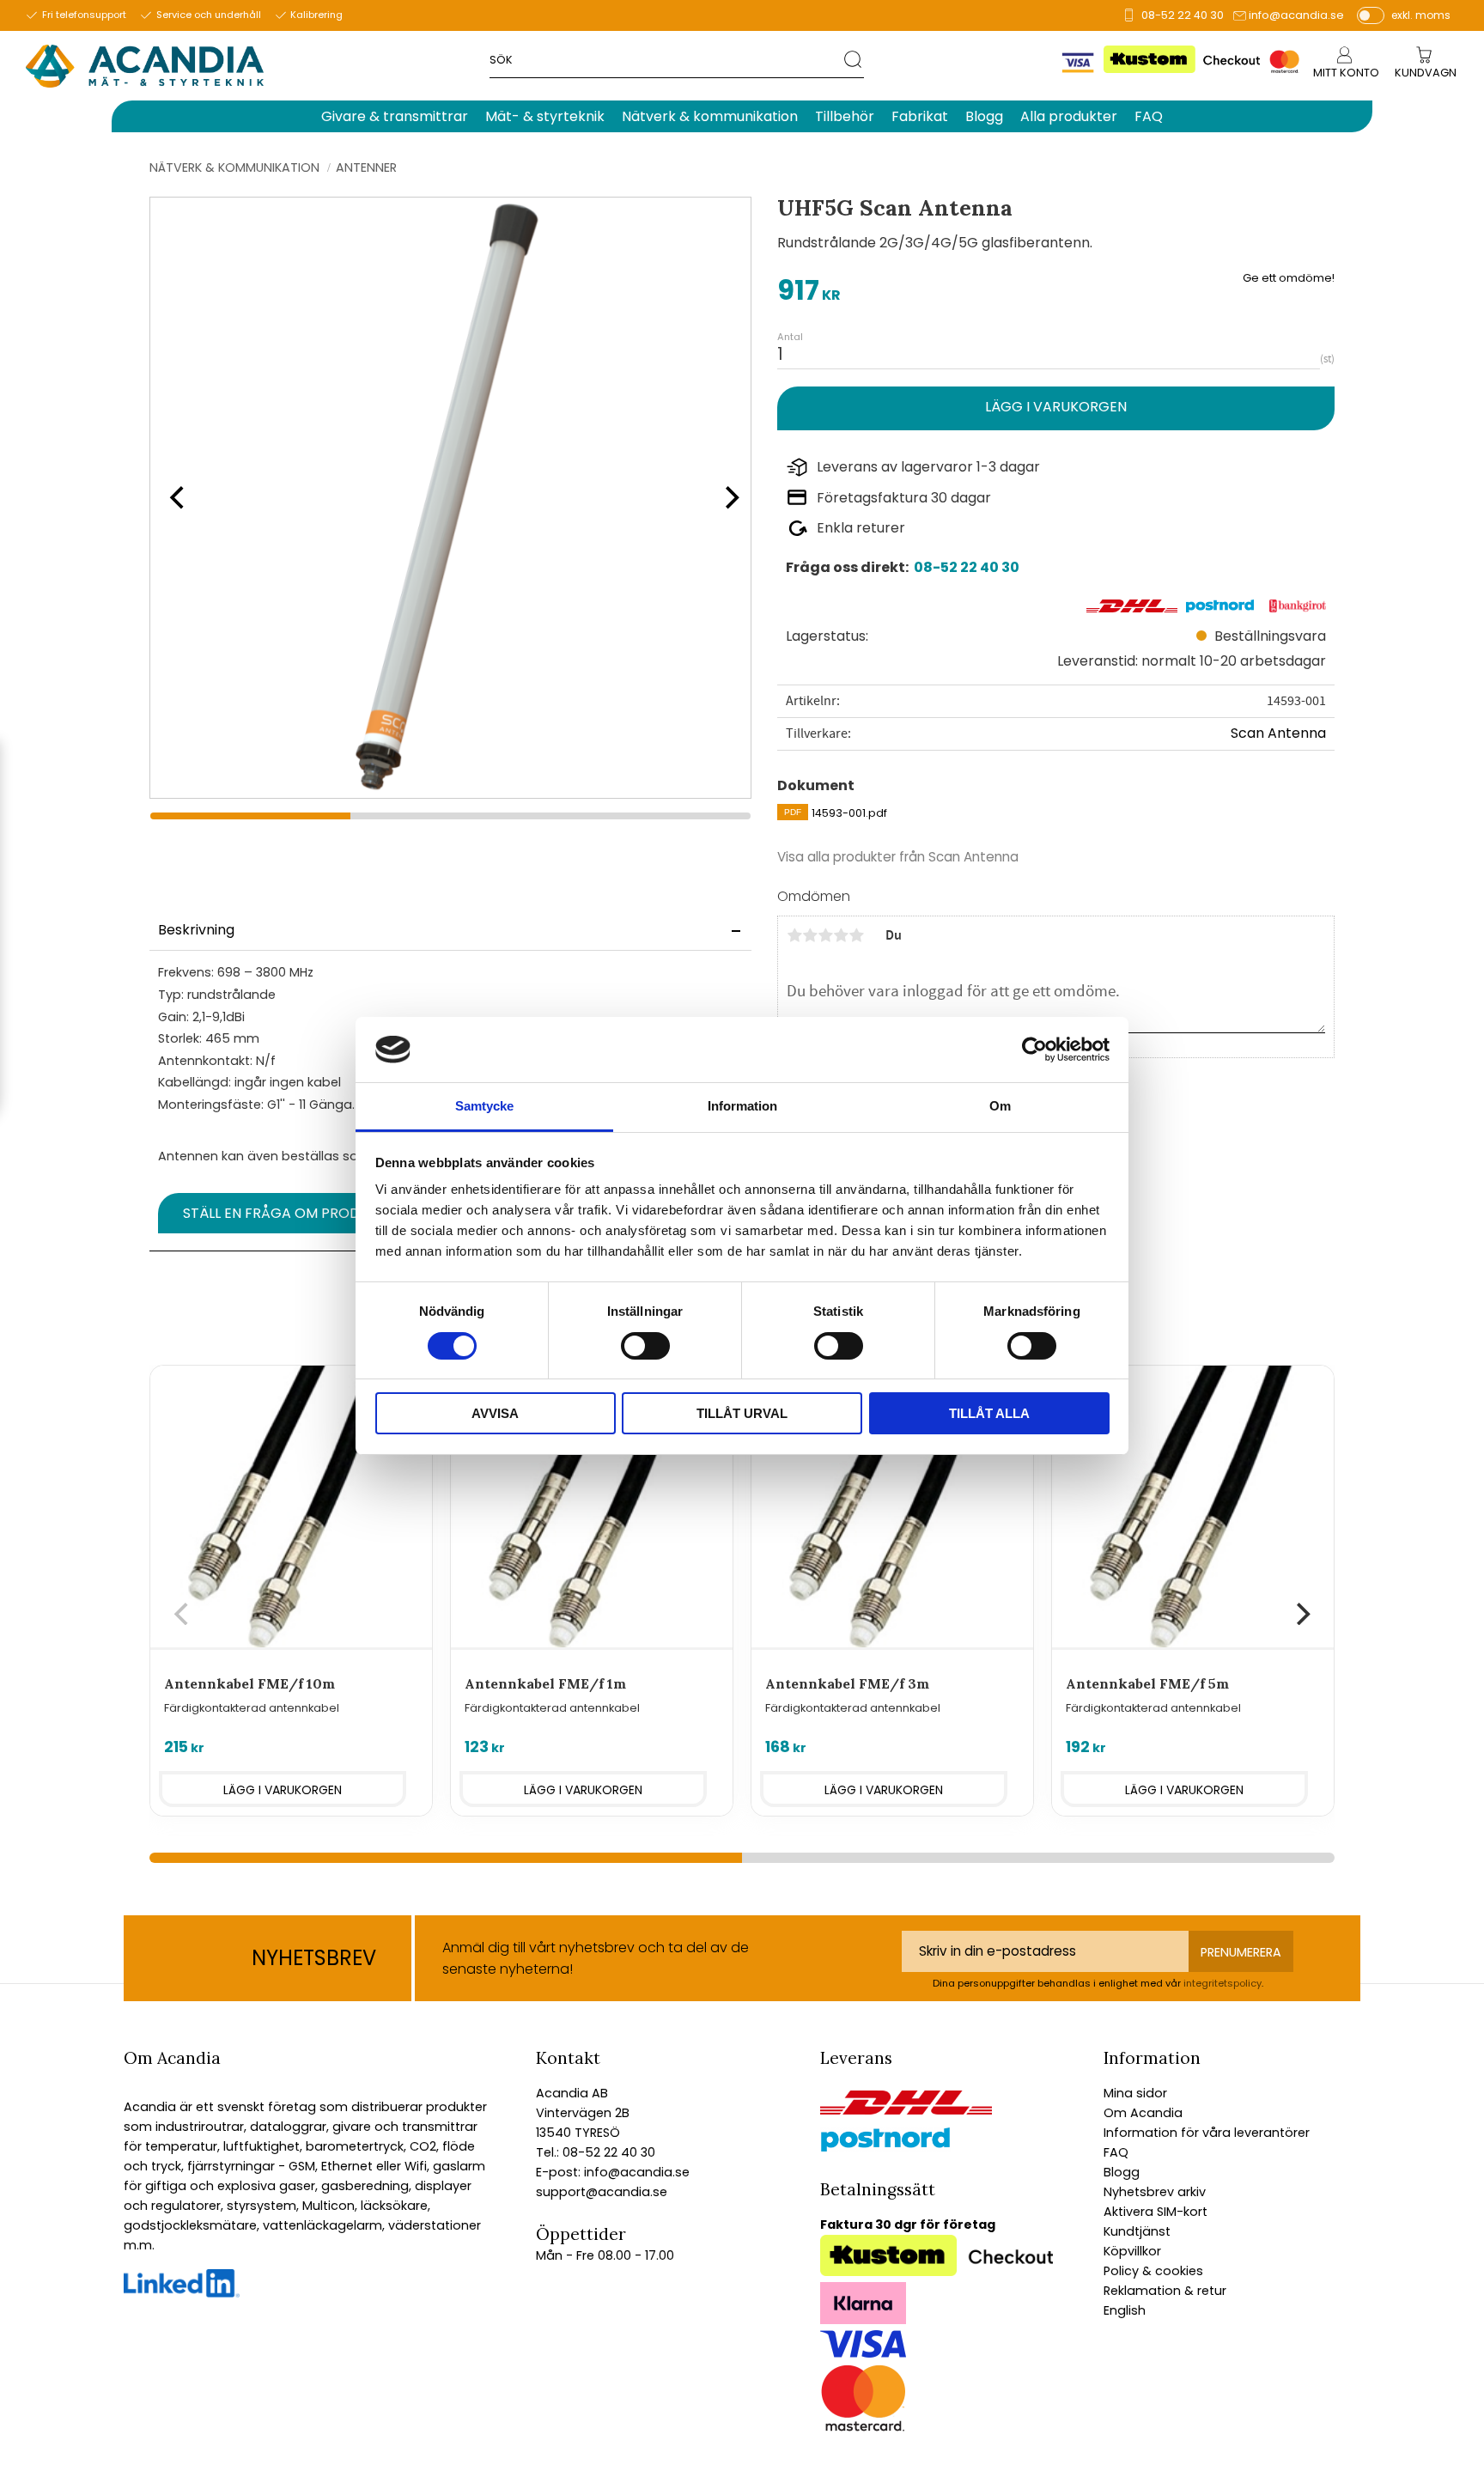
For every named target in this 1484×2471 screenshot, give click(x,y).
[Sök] (854, 59)
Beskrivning (196, 930)
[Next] (727, 497)
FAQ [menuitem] (1149, 116)
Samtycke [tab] (484, 1106)
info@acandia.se (1296, 15)
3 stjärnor (825, 935)
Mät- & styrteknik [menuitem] (545, 116)
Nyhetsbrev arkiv (1155, 2192)
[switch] (645, 1346)
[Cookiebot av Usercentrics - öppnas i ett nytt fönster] (1034, 1050)
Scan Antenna (1278, 733)
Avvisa (495, 1413)
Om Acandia (1143, 2113)
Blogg (1122, 2172)
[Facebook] (182, 2293)
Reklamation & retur (1165, 2291)
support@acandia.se (602, 2192)
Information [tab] (742, 1106)
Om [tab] (1000, 1106)
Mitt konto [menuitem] (1346, 73)
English (1125, 2310)
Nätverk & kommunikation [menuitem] (710, 116)
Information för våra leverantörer (1207, 2133)
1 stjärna (794, 935)
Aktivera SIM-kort (1156, 2212)
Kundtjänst (1137, 2231)
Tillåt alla (989, 1413)
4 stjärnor (841, 935)
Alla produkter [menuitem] (1069, 116)
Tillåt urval (742, 1413)
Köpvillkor (1132, 2251)
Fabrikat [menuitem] (920, 116)
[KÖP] (1056, 408)
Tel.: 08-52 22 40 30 (596, 2152)
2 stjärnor (810, 935)
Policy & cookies (1153, 2271)
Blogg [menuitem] (984, 116)
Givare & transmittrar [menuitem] (395, 116)
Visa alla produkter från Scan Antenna (898, 857)
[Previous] (175, 497)
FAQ (1116, 2152)
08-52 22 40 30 (1183, 15)
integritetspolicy (1222, 1983)
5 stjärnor (856, 935)
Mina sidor (1135, 2093)
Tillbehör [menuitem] (845, 116)
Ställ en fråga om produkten (293, 1213)
